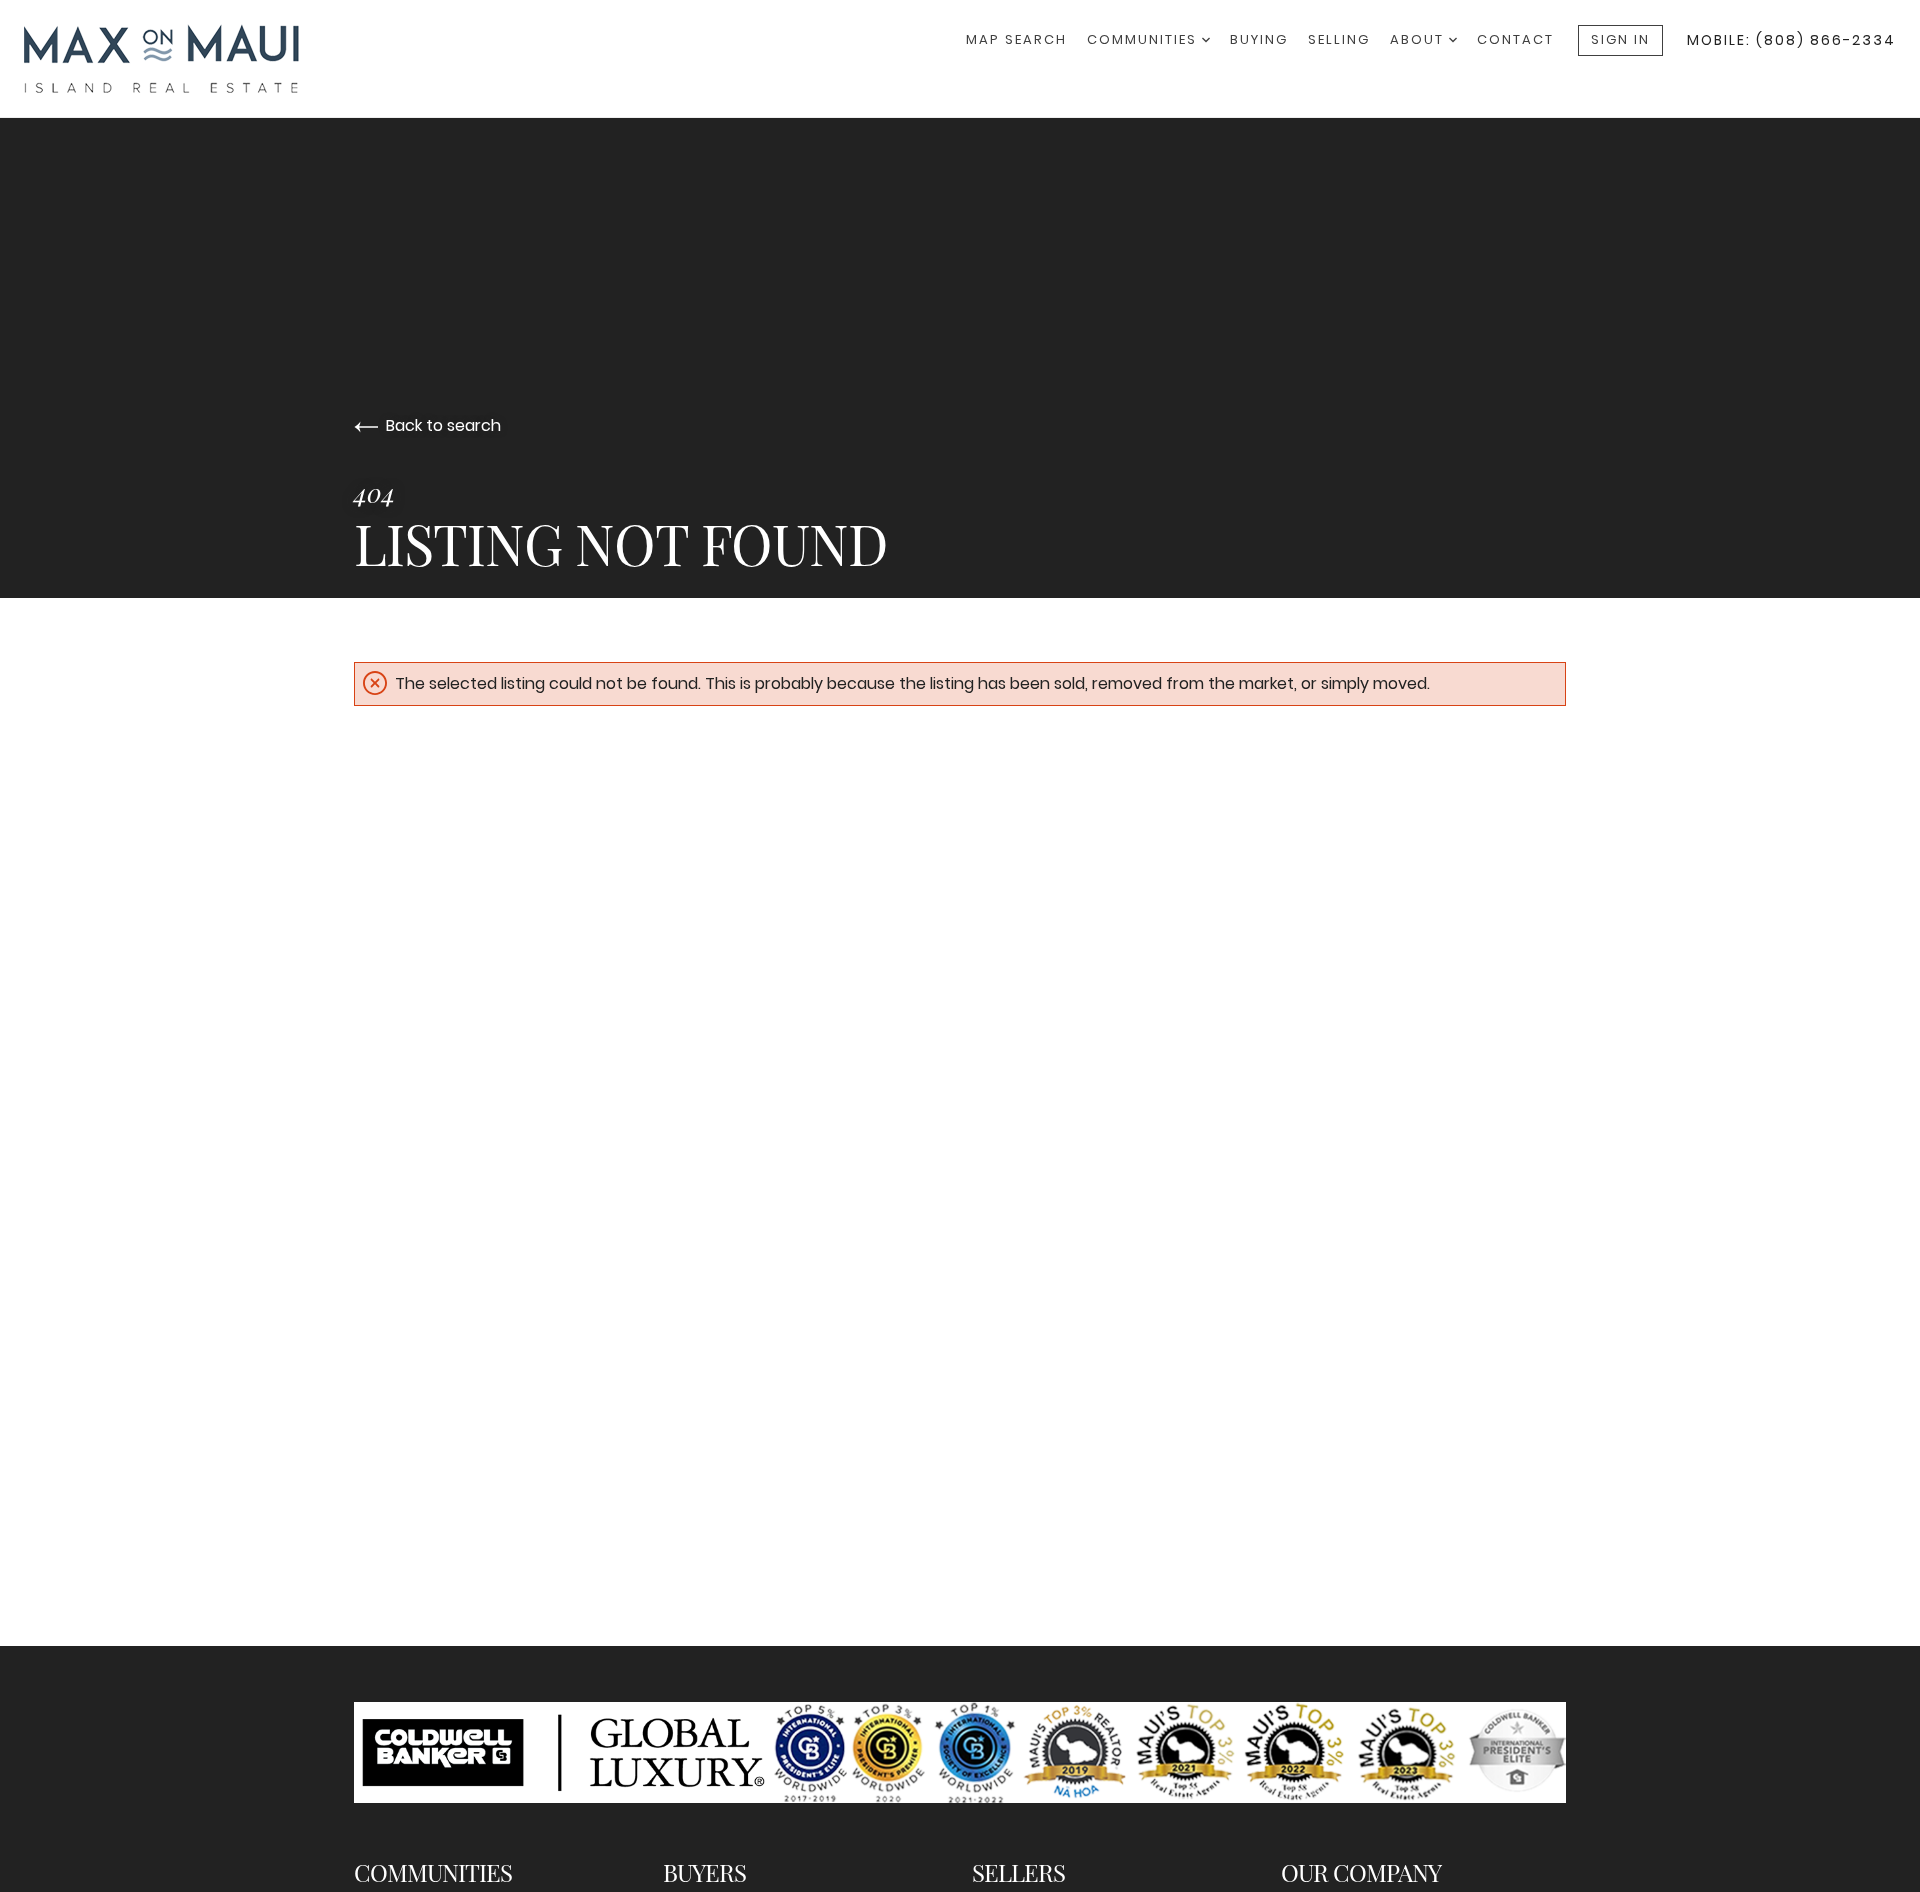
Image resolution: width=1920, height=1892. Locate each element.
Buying (1259, 39)
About (1419, 39)
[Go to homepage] (181, 58)
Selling (1339, 39)
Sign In (1620, 39)
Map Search (1016, 39)
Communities (1144, 39)
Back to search (443, 425)
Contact (1515, 39)
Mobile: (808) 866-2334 (1791, 40)
